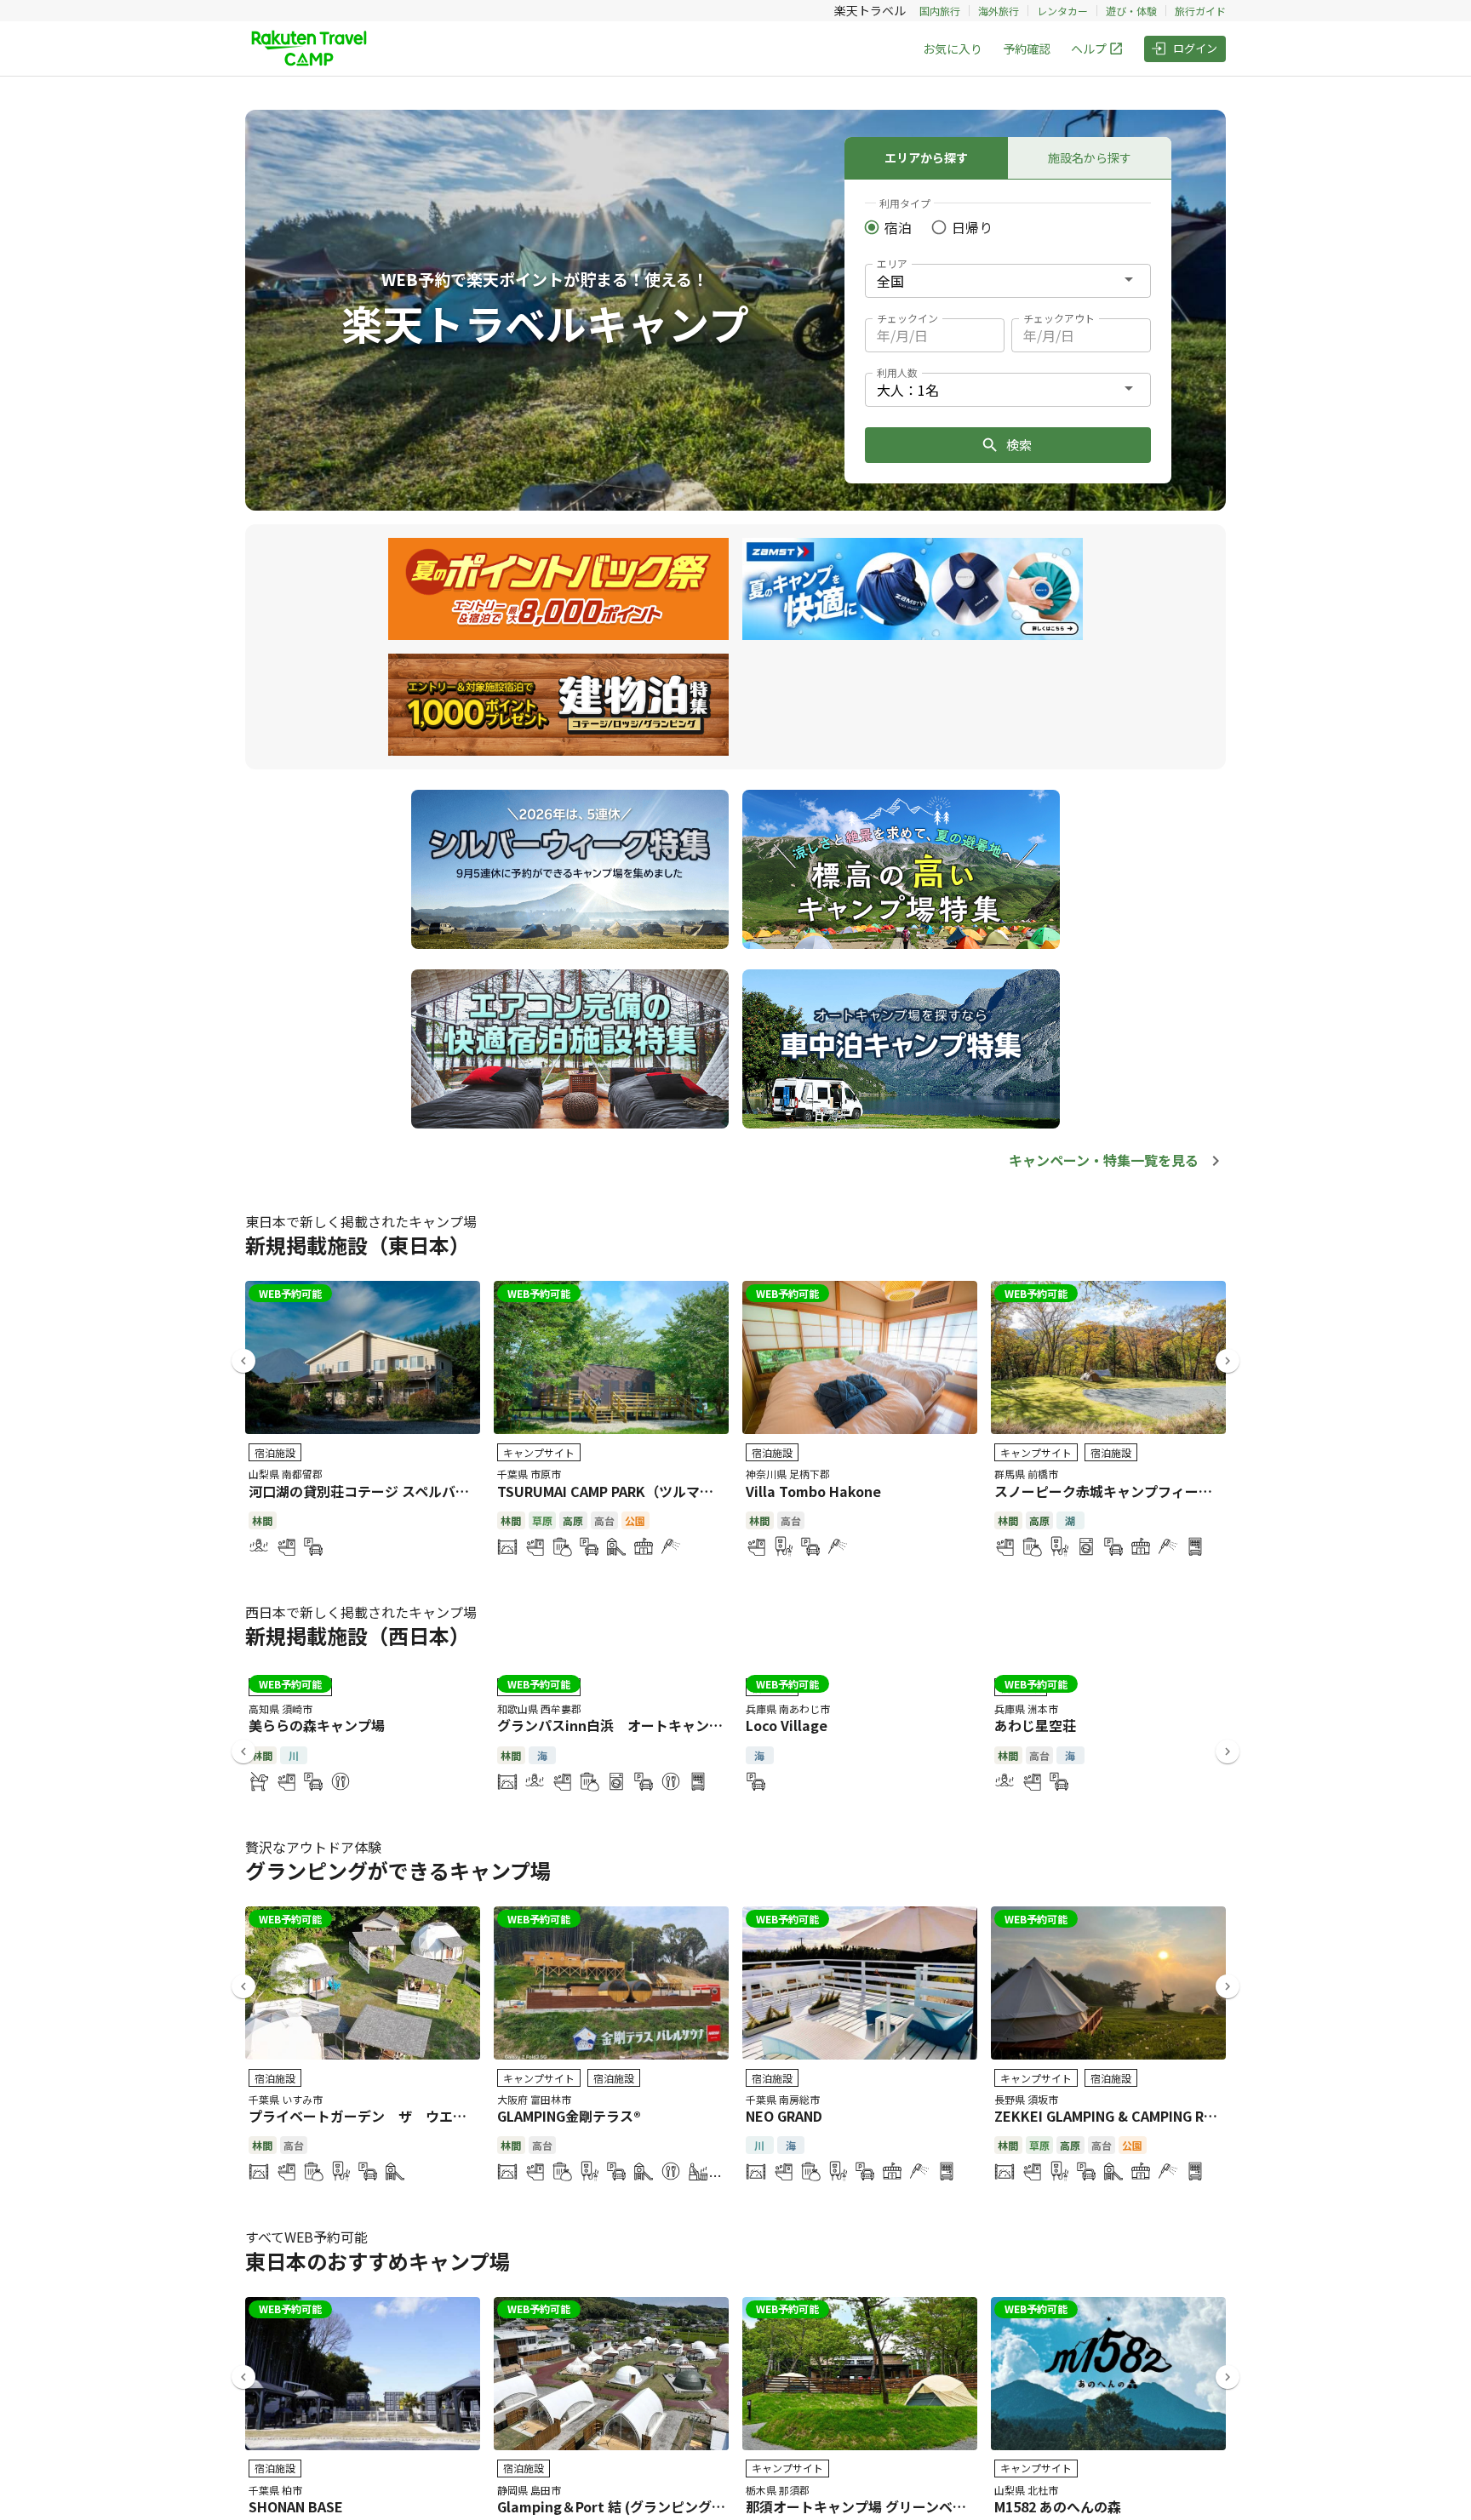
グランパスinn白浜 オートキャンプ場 (617, 1725)
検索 (1019, 445)
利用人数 (897, 372)
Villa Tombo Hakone (813, 1491)
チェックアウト (1059, 318)
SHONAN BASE (296, 2506)
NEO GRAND (784, 2116)
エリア (892, 263)
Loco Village (787, 1725)
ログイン (1195, 48)
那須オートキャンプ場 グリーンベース (862, 2506)
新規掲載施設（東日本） (358, 1245)
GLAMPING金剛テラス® (569, 2116)
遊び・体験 (1131, 11)
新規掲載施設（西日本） (358, 1635)
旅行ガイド (1200, 11)
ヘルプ (1089, 49)
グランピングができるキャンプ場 (398, 1870)
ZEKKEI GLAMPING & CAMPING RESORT (1122, 2116)
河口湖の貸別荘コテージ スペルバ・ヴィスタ (386, 1491)
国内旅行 (940, 11)
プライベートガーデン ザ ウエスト (364, 2116)
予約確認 (1027, 49)
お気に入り (953, 49)
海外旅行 (999, 11)
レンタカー (1062, 11)
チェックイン (907, 318)
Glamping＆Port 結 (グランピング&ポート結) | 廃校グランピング (700, 2506)
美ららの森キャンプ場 (317, 1725)
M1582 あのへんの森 (1058, 2506)
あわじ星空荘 (1035, 1725)
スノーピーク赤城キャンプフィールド (1110, 1491)
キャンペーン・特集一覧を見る (1104, 1160)
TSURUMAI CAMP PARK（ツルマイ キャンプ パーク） (663, 1491)
